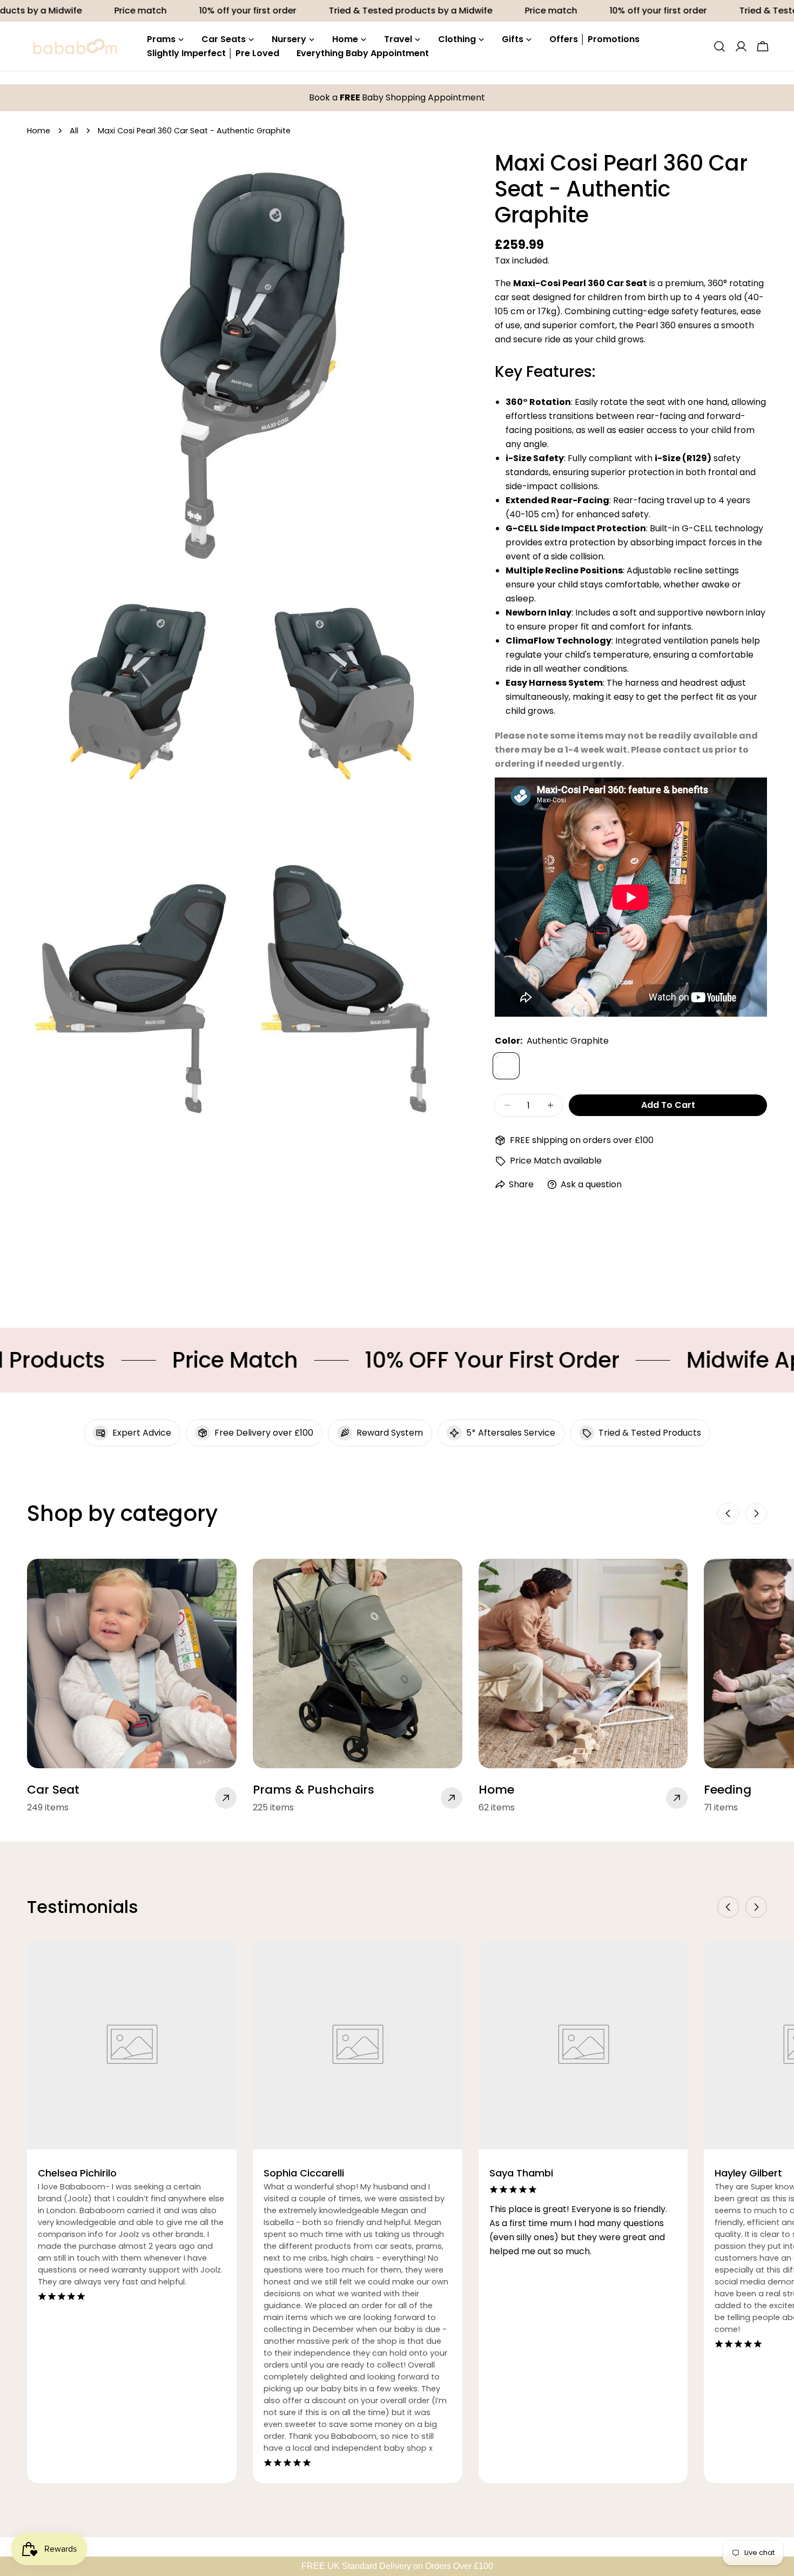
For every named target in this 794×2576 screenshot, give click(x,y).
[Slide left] (728, 1513)
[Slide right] (756, 1513)
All (74, 131)
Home (39, 131)
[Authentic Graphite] (506, 1066)
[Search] (719, 46)
